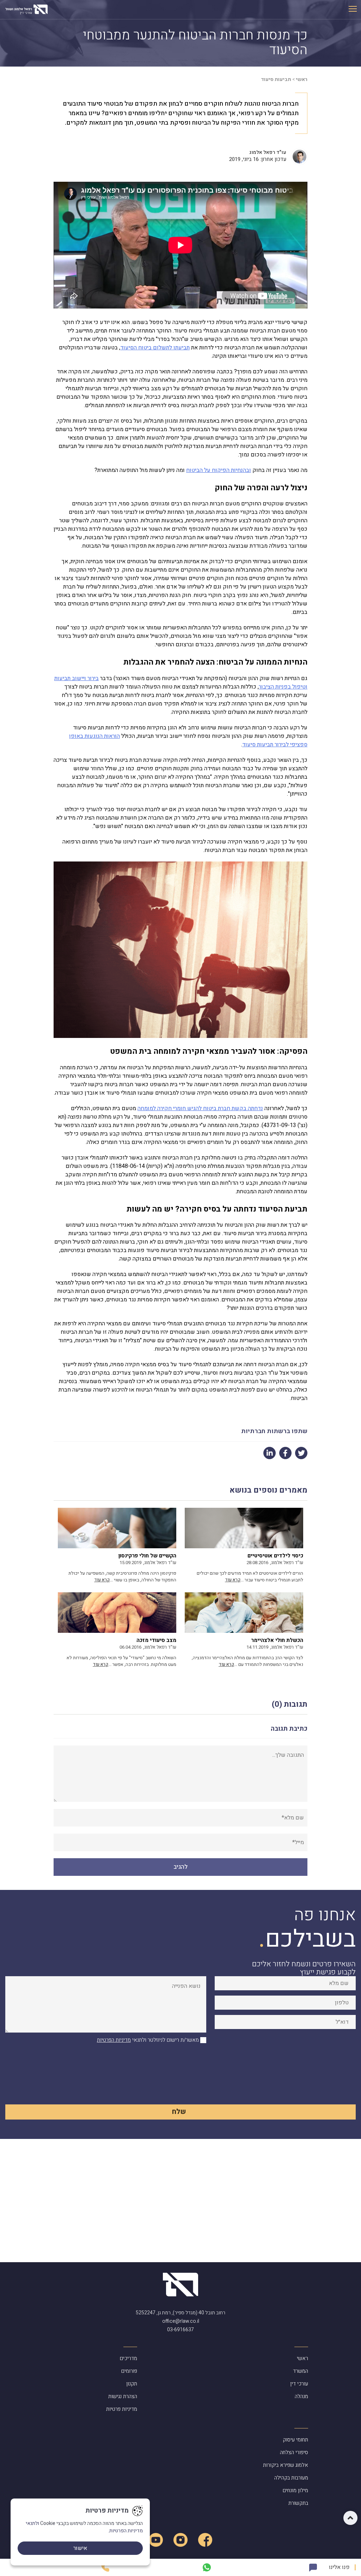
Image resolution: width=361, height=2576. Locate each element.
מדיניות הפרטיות (114, 2040)
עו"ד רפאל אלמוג (268, 152)
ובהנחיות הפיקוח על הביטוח (219, 470)
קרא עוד (233, 1580)
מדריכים (129, 2358)
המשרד (301, 2371)
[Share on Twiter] (301, 1453)
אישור (80, 2548)
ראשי (302, 79)
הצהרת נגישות (123, 2396)
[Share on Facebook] (285, 1453)
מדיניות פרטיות (122, 2409)
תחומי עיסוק (295, 2440)
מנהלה (301, 2396)
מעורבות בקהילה (291, 2478)
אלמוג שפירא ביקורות (286, 2465)
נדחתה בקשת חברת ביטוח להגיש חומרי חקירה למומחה (200, 1108)
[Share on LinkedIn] (270, 1453)
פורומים (129, 2371)
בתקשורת (298, 2503)
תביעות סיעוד (276, 79)
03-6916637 (180, 2330)
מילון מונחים (295, 2490)
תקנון (132, 2384)
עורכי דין (299, 2384)
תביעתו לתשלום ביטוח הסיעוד (155, 348)
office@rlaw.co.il (181, 2321)
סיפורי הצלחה (294, 2452)
